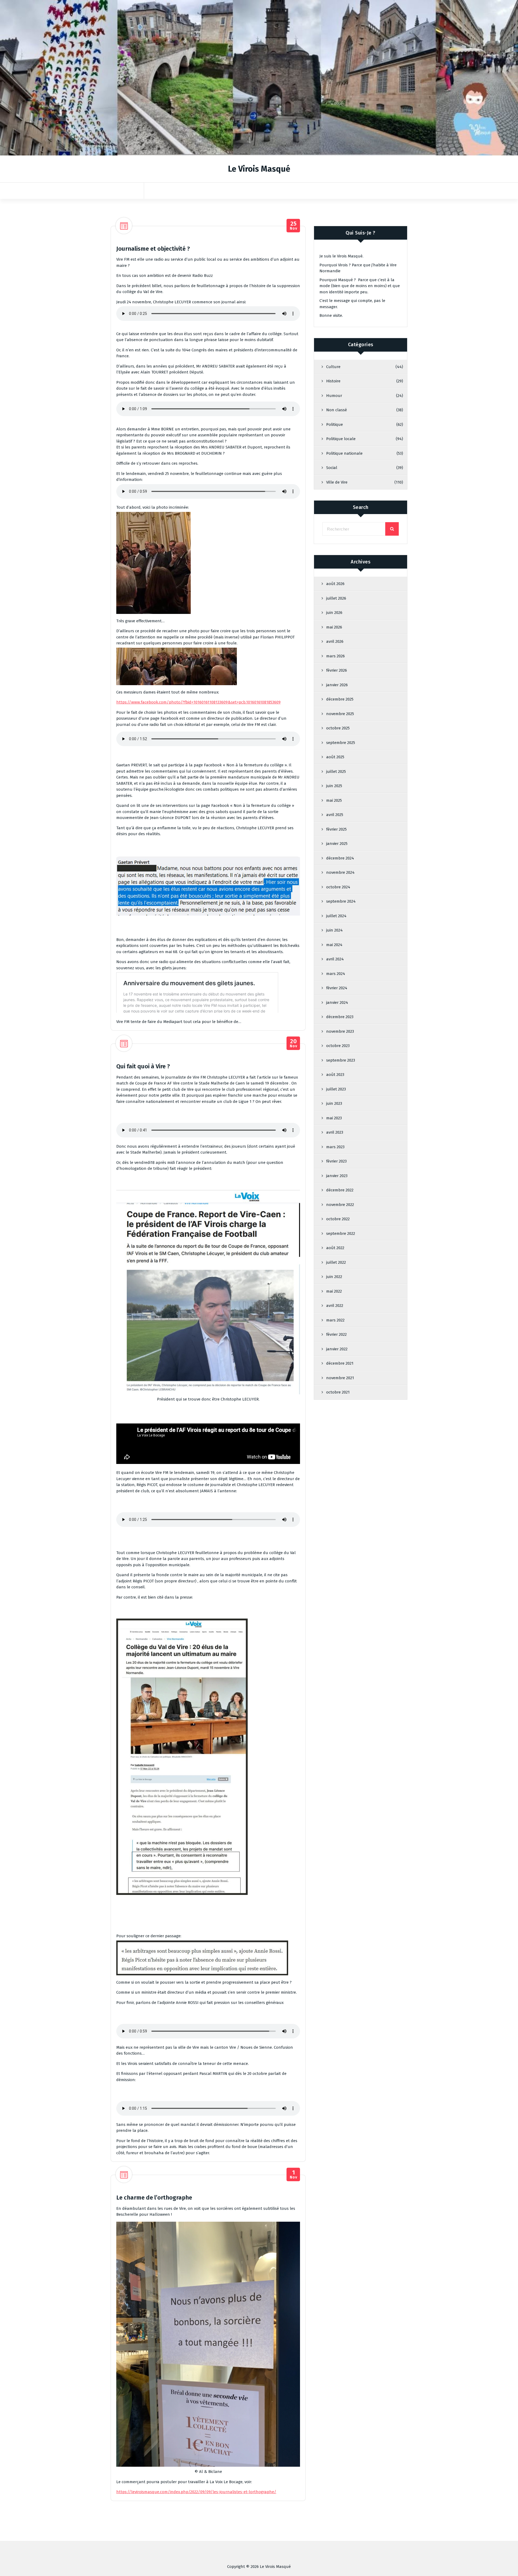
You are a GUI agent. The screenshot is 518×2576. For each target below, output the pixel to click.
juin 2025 (334, 786)
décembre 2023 (340, 1017)
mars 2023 (335, 1147)
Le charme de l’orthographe (154, 2198)
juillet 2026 (336, 598)
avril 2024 (335, 959)
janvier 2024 (337, 1002)
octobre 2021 (338, 1392)
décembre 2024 (340, 858)
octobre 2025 (338, 728)
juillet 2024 (336, 916)
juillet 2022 (336, 1262)
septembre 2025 (341, 743)
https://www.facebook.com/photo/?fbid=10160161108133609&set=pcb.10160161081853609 (198, 702)
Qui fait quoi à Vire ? (143, 1066)
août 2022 (335, 1248)
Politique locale (341, 439)
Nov (293, 226)
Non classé (337, 410)
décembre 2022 (340, 1190)
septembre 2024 (341, 901)
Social (332, 468)
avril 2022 (335, 1306)
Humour (334, 396)
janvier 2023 (337, 1176)
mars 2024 (336, 974)
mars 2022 (335, 1320)
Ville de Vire (337, 482)
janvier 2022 (337, 1349)
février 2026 (337, 670)
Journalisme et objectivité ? (153, 249)
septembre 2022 (341, 1233)
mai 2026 (334, 627)
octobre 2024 (338, 887)
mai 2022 (334, 1291)
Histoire (333, 381)
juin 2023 (334, 1103)
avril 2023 (335, 1132)
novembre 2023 (340, 1031)
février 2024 (337, 988)
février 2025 (336, 829)
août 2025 (335, 757)
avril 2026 (335, 641)
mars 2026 (335, 656)
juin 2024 (334, 930)
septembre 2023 (341, 1060)
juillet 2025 (336, 772)
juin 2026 (334, 613)
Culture (333, 367)
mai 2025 (334, 800)
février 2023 (336, 1161)
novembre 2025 (340, 714)
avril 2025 (335, 815)
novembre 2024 (340, 872)
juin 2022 (334, 1277)
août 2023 (335, 1075)
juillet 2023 (336, 1089)
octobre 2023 (338, 1046)
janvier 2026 (337, 685)
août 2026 (335, 584)
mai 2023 (334, 1118)
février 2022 (336, 1334)
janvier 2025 (337, 844)
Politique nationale (344, 453)
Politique (335, 424)
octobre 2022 (338, 1219)
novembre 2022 (340, 1205)
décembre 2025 (340, 699)
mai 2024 (334, 945)
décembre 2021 (340, 1363)
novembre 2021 (340, 1378)
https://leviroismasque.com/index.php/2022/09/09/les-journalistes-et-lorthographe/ (196, 2492)
